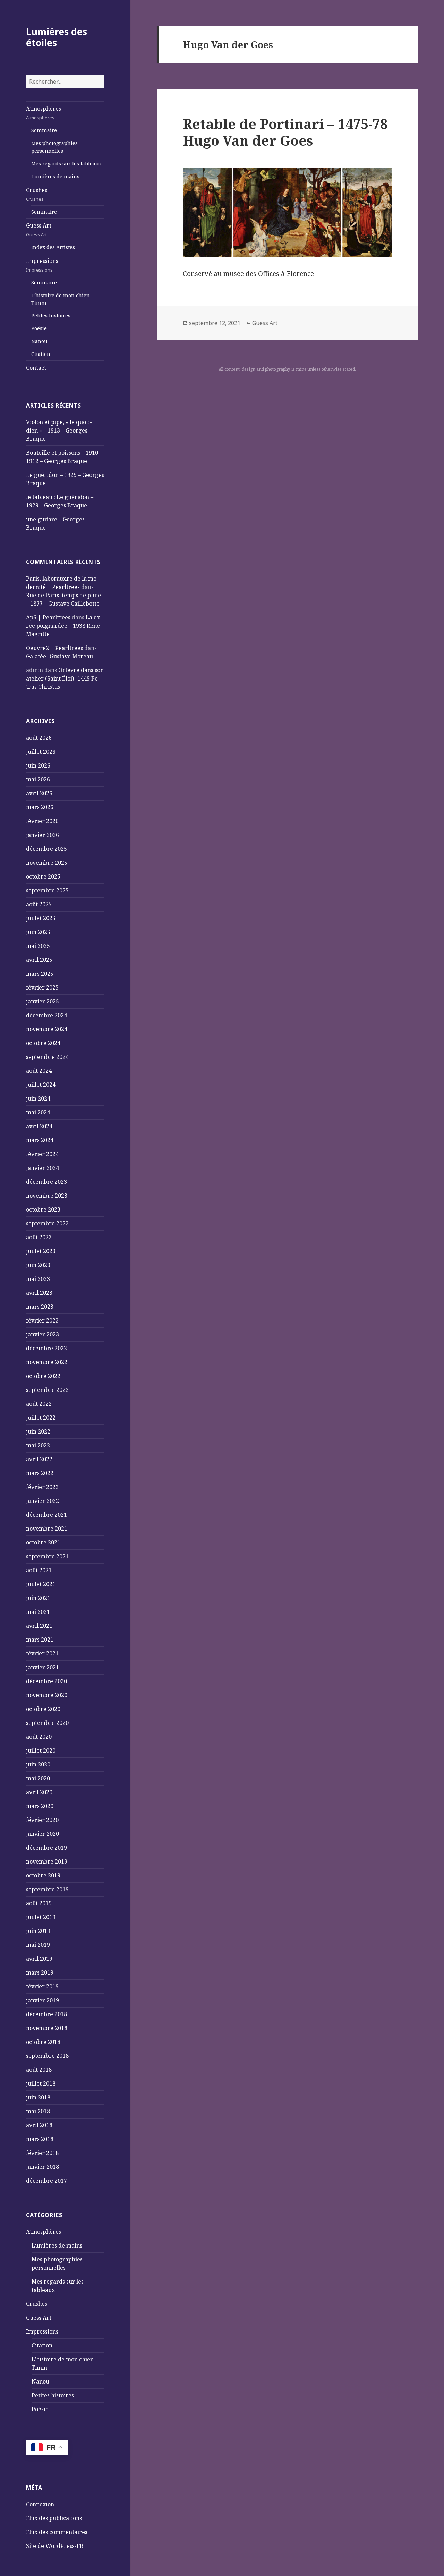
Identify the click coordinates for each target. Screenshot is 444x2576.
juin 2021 (38, 1598)
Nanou (39, 341)
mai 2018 (38, 2111)
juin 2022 (38, 1431)
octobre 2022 (43, 1376)
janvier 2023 (42, 1334)
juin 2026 (38, 765)
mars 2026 (40, 807)
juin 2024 (38, 1098)
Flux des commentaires (57, 2532)
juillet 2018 (41, 2083)
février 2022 (42, 1487)
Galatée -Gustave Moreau (59, 656)
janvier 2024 (42, 1168)
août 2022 (39, 1404)
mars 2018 (40, 2139)
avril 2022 (39, 1459)
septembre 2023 (47, 1223)
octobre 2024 (43, 1043)
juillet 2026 (41, 752)
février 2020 (42, 1820)
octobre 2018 (43, 2042)
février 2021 (42, 1653)
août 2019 (39, 1903)
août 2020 (39, 1737)
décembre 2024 (46, 1015)
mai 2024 (38, 1112)
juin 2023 (38, 1265)
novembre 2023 (47, 1196)
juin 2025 (38, 932)
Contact (36, 368)
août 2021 (39, 1570)
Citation (41, 354)
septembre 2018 (47, 2056)
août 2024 (39, 1071)
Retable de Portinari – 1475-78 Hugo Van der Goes (285, 132)
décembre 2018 (46, 2014)
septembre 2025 (47, 890)
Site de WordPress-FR (55, 2546)
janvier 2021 (42, 1667)
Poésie (39, 328)
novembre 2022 (47, 1362)
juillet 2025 (41, 918)
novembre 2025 (47, 863)
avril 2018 (39, 2125)
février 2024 (42, 1154)
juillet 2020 (41, 1751)
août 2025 (39, 904)
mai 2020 (38, 1778)
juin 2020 (38, 1764)
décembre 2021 (46, 1515)
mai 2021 (38, 1612)
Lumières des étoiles (57, 37)
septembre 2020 (47, 1723)
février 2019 (42, 1986)
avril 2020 (39, 1792)
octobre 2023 (43, 1209)
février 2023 (42, 1320)
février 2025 (42, 987)
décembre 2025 (46, 849)
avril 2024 (39, 1126)
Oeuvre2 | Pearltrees (54, 648)
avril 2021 (39, 1626)
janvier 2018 (42, 2167)
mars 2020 (40, 1806)
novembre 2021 (47, 1529)
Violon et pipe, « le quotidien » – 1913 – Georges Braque (59, 430)
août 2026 (39, 738)
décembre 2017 (46, 2181)
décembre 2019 (46, 1848)
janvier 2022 (42, 1501)
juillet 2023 (41, 1251)
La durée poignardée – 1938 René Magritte (64, 626)
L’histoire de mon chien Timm (61, 299)
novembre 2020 (47, 1695)
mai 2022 (38, 1445)
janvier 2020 (42, 1834)
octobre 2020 (43, 1709)
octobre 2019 (43, 1875)
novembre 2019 (47, 1862)
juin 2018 (38, 2097)
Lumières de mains (55, 176)
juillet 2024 (41, 1085)
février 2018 (42, 2153)
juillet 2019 (41, 1917)
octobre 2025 (43, 876)
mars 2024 (40, 1140)
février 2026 (42, 821)
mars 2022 (40, 1473)
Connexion (40, 2504)
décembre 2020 (46, 1681)
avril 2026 (39, 793)
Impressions (42, 265)
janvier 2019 (42, 2000)
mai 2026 (38, 779)
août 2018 (39, 2070)
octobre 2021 (43, 1542)
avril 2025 (39, 960)
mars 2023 (40, 1307)
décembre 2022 (46, 1348)
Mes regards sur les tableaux (66, 164)
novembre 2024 (47, 1029)
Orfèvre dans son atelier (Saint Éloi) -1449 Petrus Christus (65, 678)
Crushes (37, 194)
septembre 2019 (47, 1889)
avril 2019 (39, 1959)
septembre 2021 (47, 1556)
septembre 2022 (47, 1390)
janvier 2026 (42, 835)
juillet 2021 (41, 1584)
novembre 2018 (47, 2028)
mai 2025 (38, 946)
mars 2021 (40, 1640)
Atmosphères (44, 113)
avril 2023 (39, 1293)
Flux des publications (54, 2518)
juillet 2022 (41, 1418)
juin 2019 (38, 1931)
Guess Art (39, 230)
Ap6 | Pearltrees (48, 617)
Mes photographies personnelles (54, 147)
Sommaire (44, 130)
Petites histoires (51, 315)
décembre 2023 (46, 1182)
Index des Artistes (53, 247)
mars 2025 (40, 974)
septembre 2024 (47, 1057)
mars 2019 (40, 1972)
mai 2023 (38, 1279)
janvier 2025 (42, 1001)
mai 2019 (38, 1945)
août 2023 (39, 1237)
